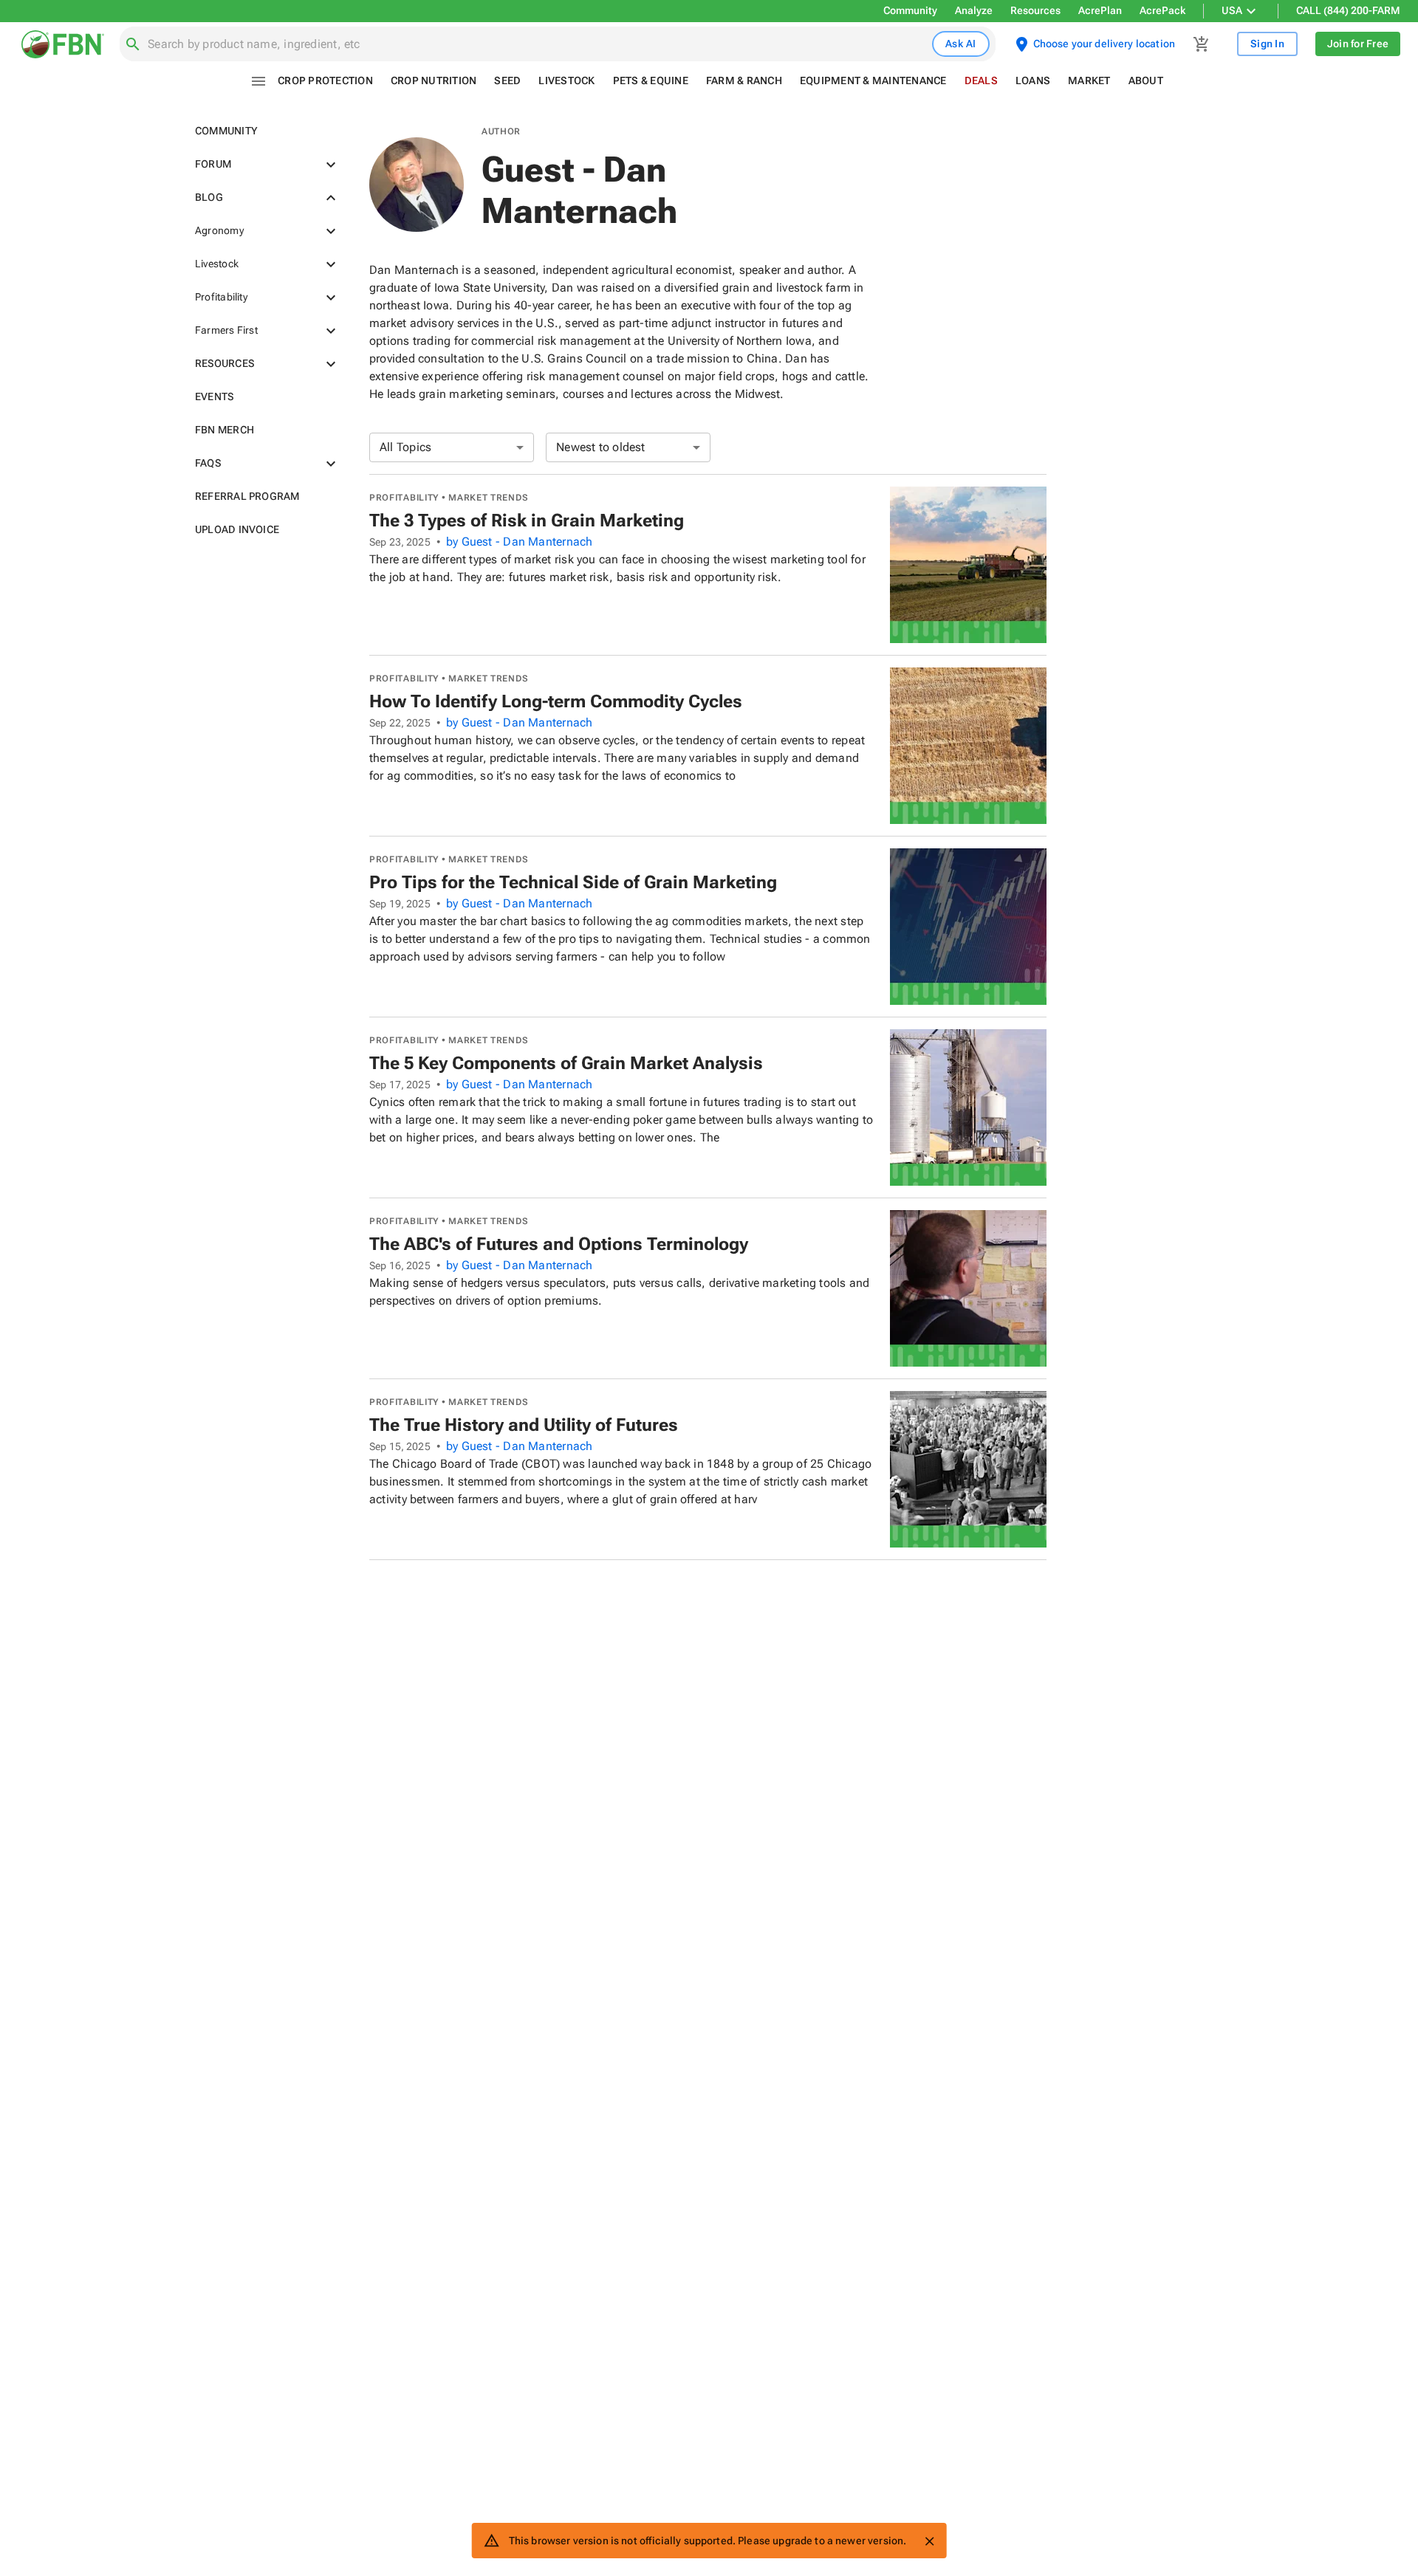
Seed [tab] (507, 80)
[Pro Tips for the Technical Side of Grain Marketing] (968, 927)
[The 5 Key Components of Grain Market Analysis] (968, 1107)
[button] (264, 131)
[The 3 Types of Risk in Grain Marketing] (968, 565)
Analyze (974, 10)
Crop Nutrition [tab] (434, 80)
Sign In (1267, 44)
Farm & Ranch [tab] (744, 80)
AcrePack (1162, 10)
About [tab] (1146, 80)
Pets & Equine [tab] (651, 80)
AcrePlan (1100, 10)
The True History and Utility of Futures (524, 1425)
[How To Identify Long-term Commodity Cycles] (968, 746)
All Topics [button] (405, 447)
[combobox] (537, 44)
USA (1232, 10)
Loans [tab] (1033, 80)
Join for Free (1358, 44)
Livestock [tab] (566, 80)
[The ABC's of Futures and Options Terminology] (968, 1288)
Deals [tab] (981, 80)
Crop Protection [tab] (325, 80)
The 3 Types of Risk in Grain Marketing (527, 521)
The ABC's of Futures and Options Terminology (559, 1244)
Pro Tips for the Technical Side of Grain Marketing (573, 882)
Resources (1035, 10)
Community (910, 10)
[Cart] (1202, 44)
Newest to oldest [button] (601, 447)
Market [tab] (1089, 80)
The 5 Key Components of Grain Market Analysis (566, 1063)
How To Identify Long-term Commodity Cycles (556, 701)
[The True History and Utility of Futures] (968, 1469)
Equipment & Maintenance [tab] (873, 80)
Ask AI (961, 44)
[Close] (929, 2541)
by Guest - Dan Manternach (520, 542)
